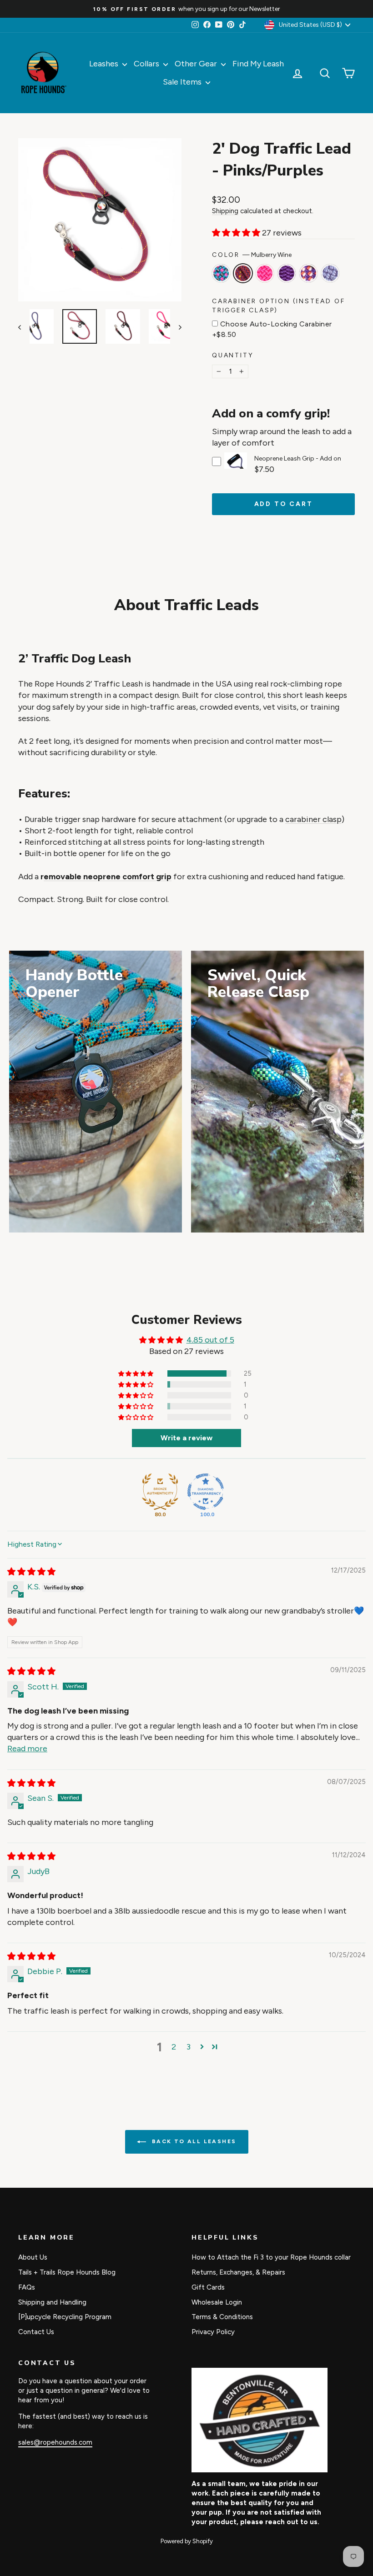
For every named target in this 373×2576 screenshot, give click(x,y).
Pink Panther (265, 273)
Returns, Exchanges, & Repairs (238, 2272)
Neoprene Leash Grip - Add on (298, 459)
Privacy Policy (213, 2332)
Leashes (105, 64)
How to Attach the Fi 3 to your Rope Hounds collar (271, 2257)
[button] (237, 233)
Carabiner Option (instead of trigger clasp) (278, 306)
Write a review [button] (186, 1438)
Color (252, 255)
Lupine (330, 273)
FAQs (27, 2287)
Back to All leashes (193, 2141)
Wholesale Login (217, 2302)
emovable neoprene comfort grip (108, 877)
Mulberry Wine (243, 273)
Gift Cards (208, 2287)
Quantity (233, 355)
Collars (147, 64)
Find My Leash (258, 64)
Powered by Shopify (187, 2541)
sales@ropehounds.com (55, 2442)
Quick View (236, 466)
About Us (33, 2257)
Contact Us (36, 2332)
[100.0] (206, 1492)
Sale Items (183, 82)
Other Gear (197, 64)
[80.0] (160, 1492)
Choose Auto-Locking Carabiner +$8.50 (272, 329)
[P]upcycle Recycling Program (65, 2317)
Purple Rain (287, 273)
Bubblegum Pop (221, 273)
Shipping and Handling (52, 2302)
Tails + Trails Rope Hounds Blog (67, 2272)
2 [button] (174, 2047)
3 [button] (189, 2047)
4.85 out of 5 (210, 1340)
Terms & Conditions (222, 2317)
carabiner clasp (313, 819)
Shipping (225, 211)
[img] (31, 1572)
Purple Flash (308, 273)
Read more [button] (27, 1749)
